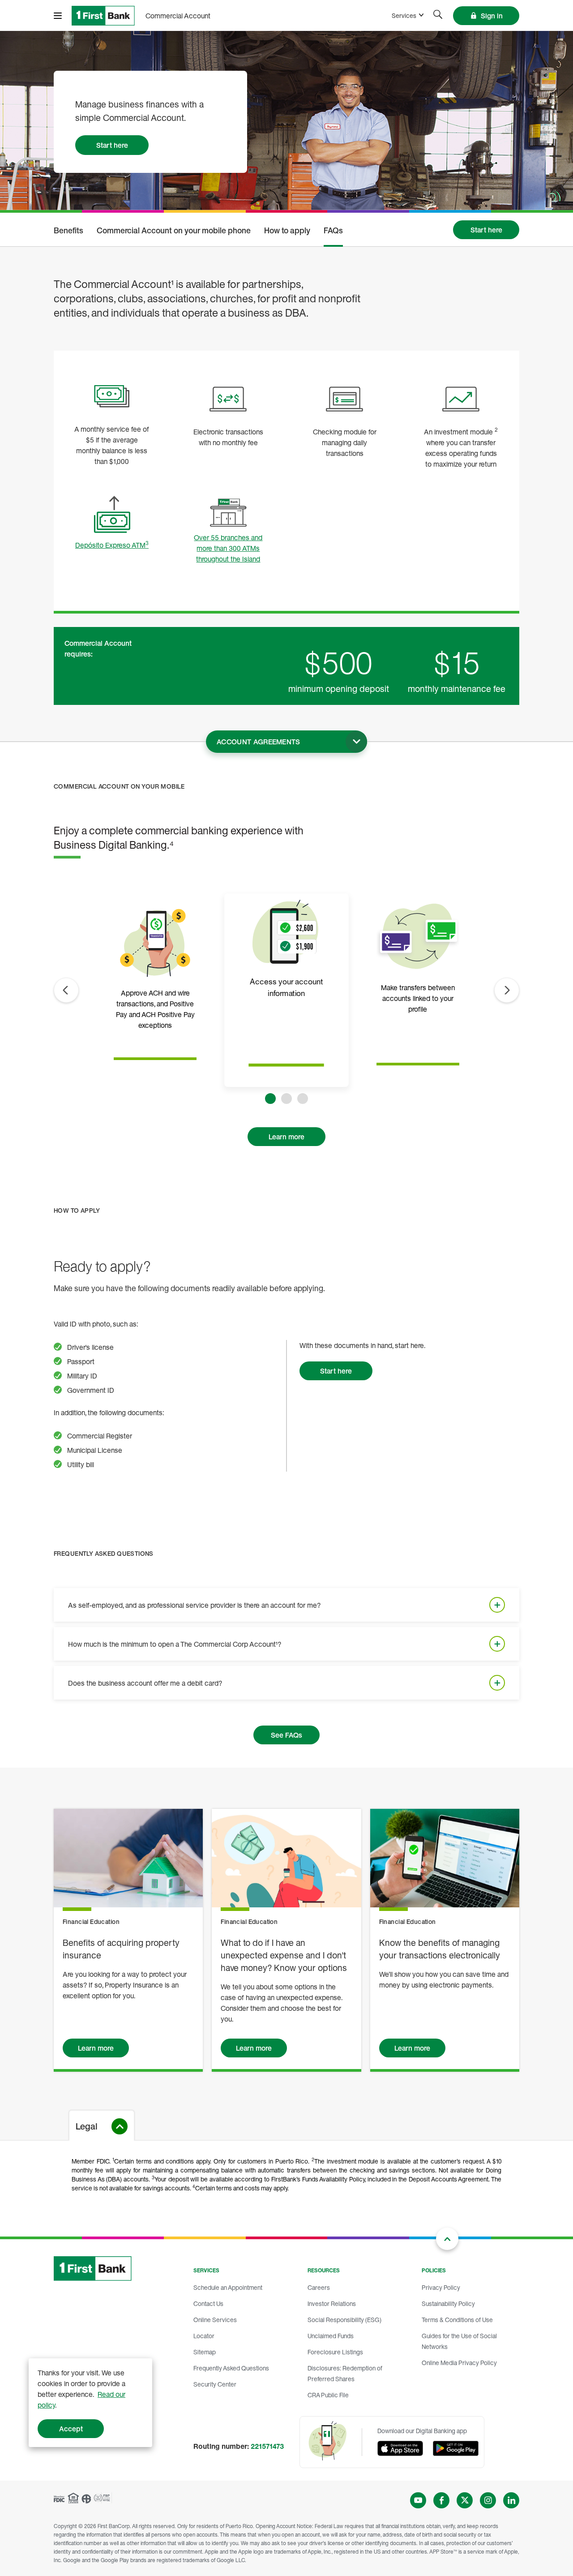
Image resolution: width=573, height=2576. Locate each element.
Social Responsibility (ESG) (344, 2320)
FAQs (333, 231)
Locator (204, 2336)
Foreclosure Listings (335, 2352)
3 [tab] (303, 1099)
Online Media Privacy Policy (459, 2363)
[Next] (507, 990)
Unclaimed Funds (331, 2336)
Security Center (215, 2384)
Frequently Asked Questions (231, 2368)
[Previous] (66, 990)
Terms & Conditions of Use (457, 2320)
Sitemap (205, 2352)
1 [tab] (270, 1099)
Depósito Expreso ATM (112, 545)
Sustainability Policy (448, 2303)
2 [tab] (286, 1099)
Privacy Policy (441, 2287)
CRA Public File (328, 2395)
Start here (112, 145)
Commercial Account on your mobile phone (174, 231)
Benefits (68, 231)
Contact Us (208, 2303)
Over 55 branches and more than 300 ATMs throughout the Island (228, 548)
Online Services (215, 2320)
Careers (319, 2287)
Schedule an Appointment (228, 2287)
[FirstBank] (103, 16)
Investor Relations (332, 2303)
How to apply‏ (287, 231)
